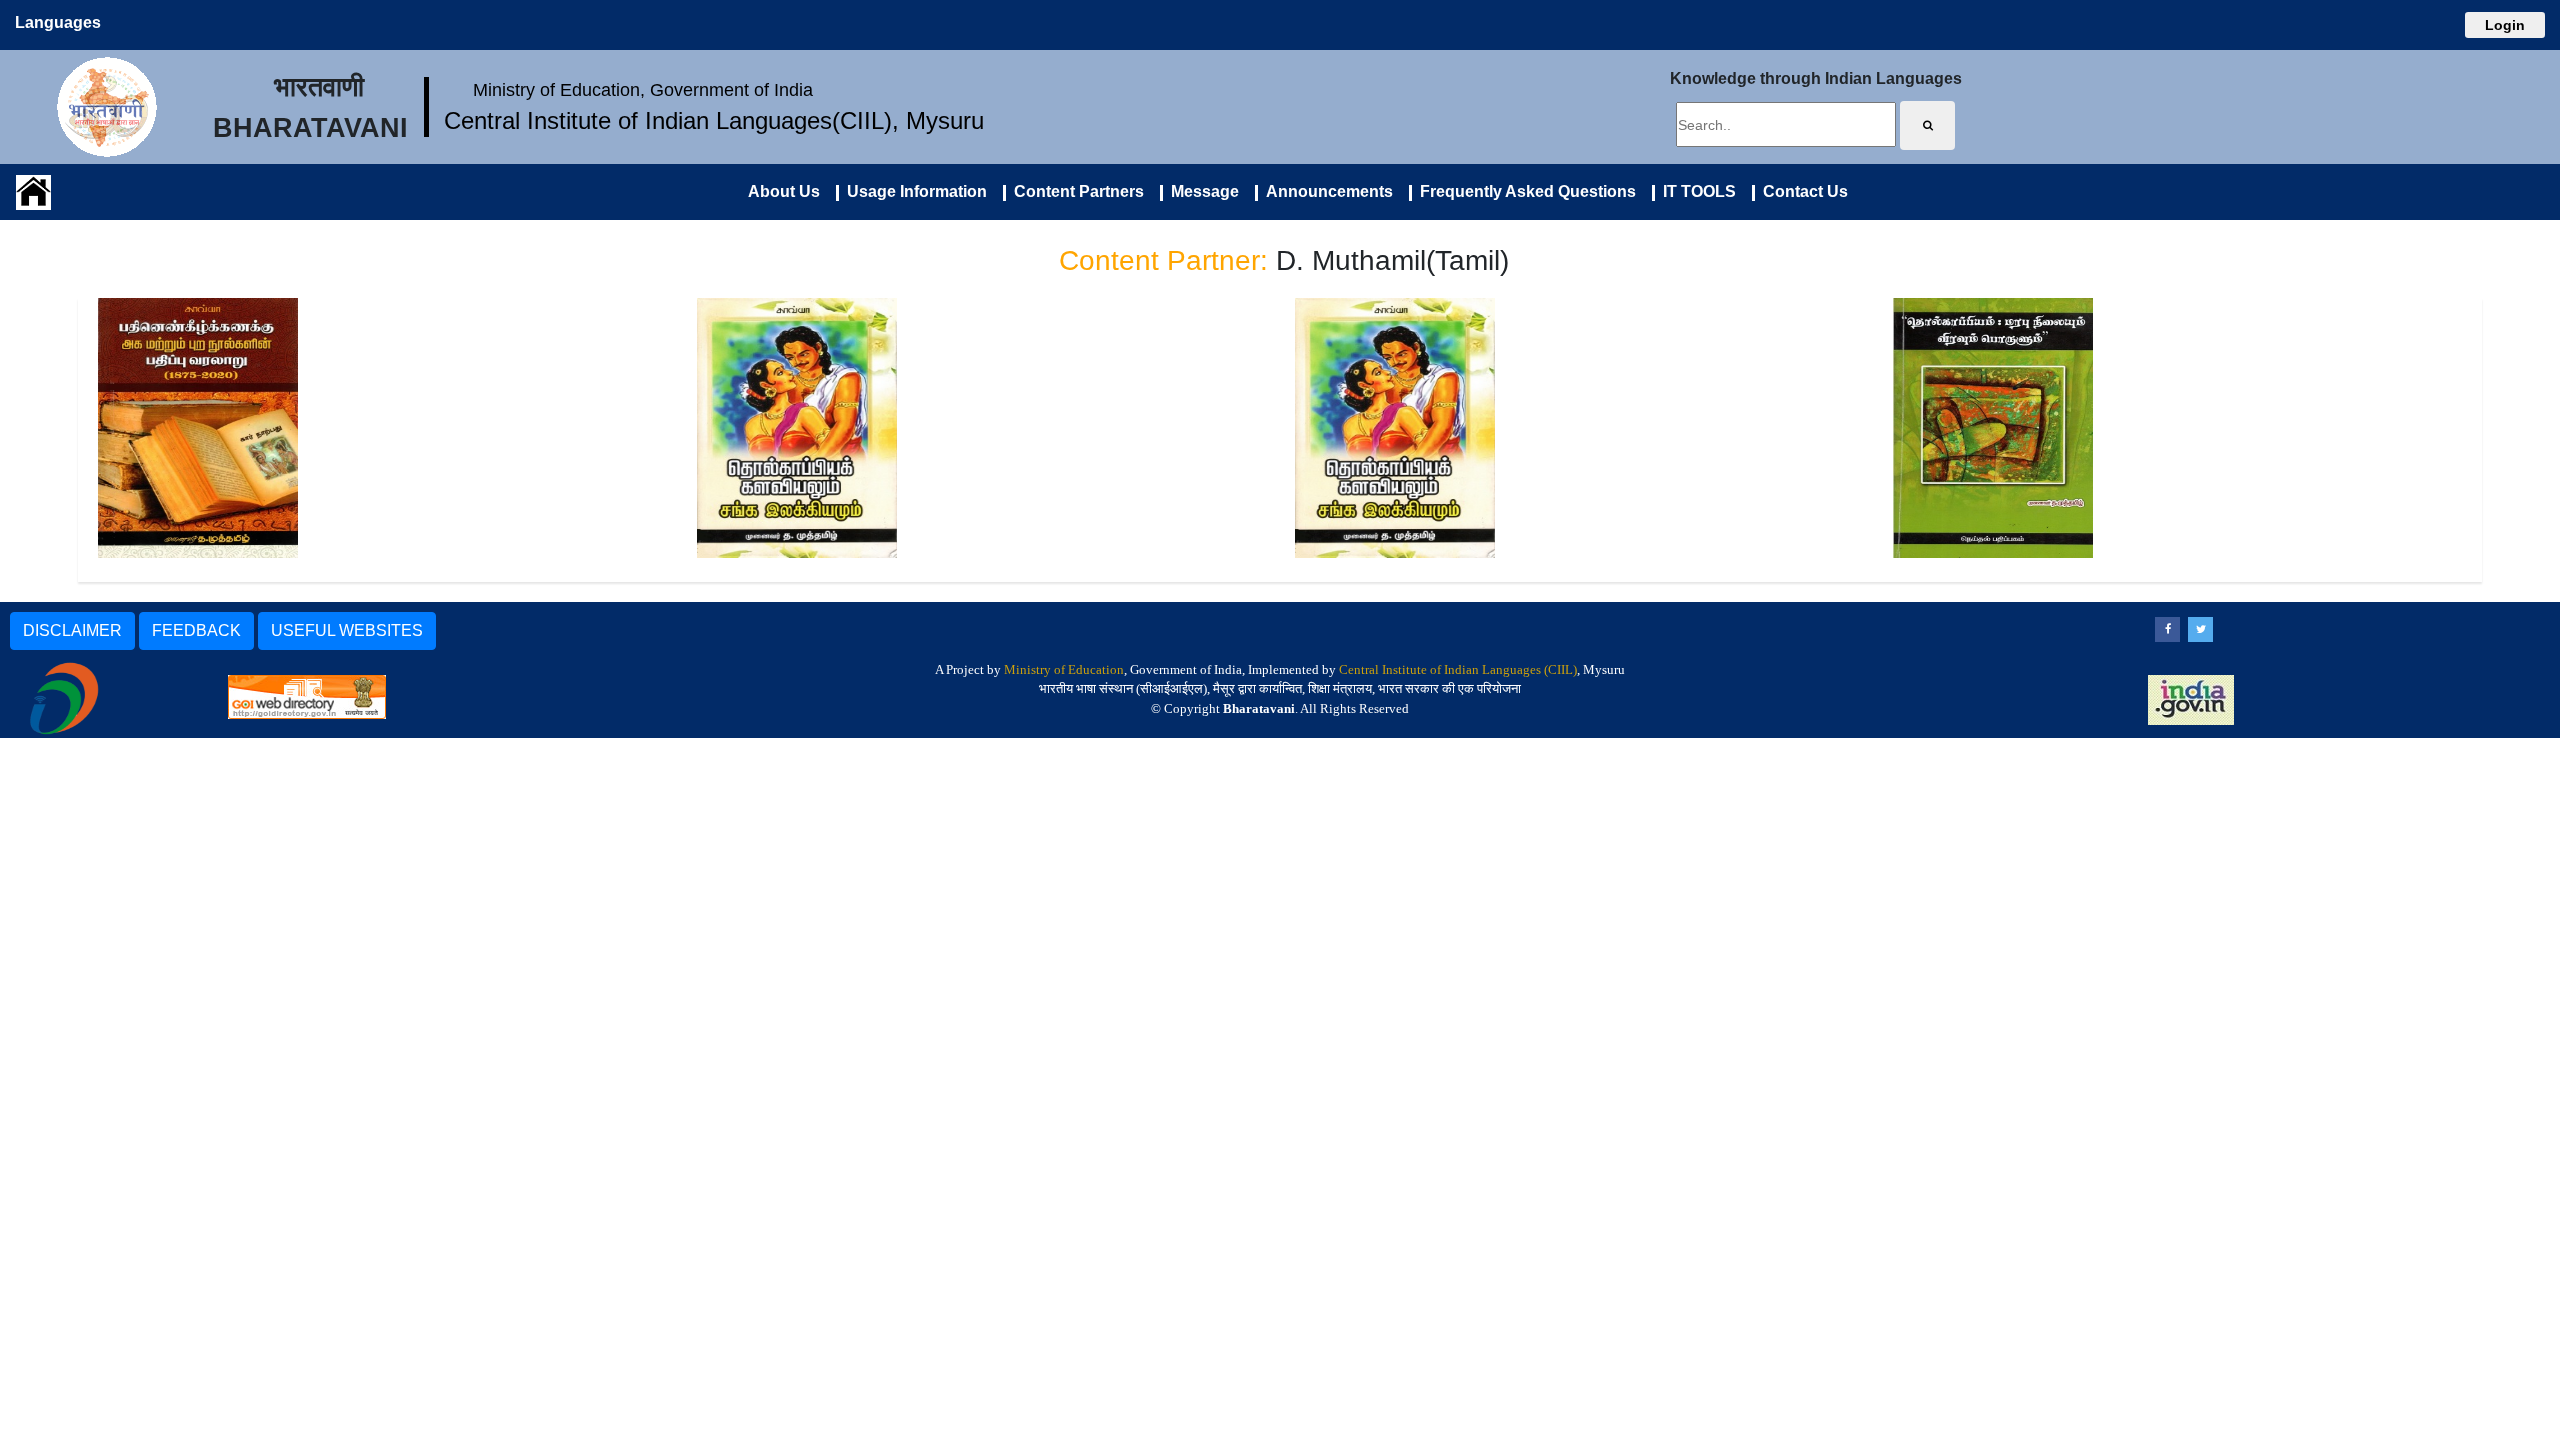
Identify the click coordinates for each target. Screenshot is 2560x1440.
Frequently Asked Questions (1524, 191)
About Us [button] (784, 191)
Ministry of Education (1064, 669)
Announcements (1325, 191)
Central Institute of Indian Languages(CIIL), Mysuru (714, 120)
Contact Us (1801, 191)
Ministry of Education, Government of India (643, 90)
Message (1201, 191)
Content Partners (1075, 191)
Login (2505, 25)
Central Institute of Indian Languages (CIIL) (1458, 669)
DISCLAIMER (72, 630)
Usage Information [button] (913, 191)
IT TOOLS (1695, 191)
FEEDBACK (196, 630)
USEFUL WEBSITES (347, 630)
